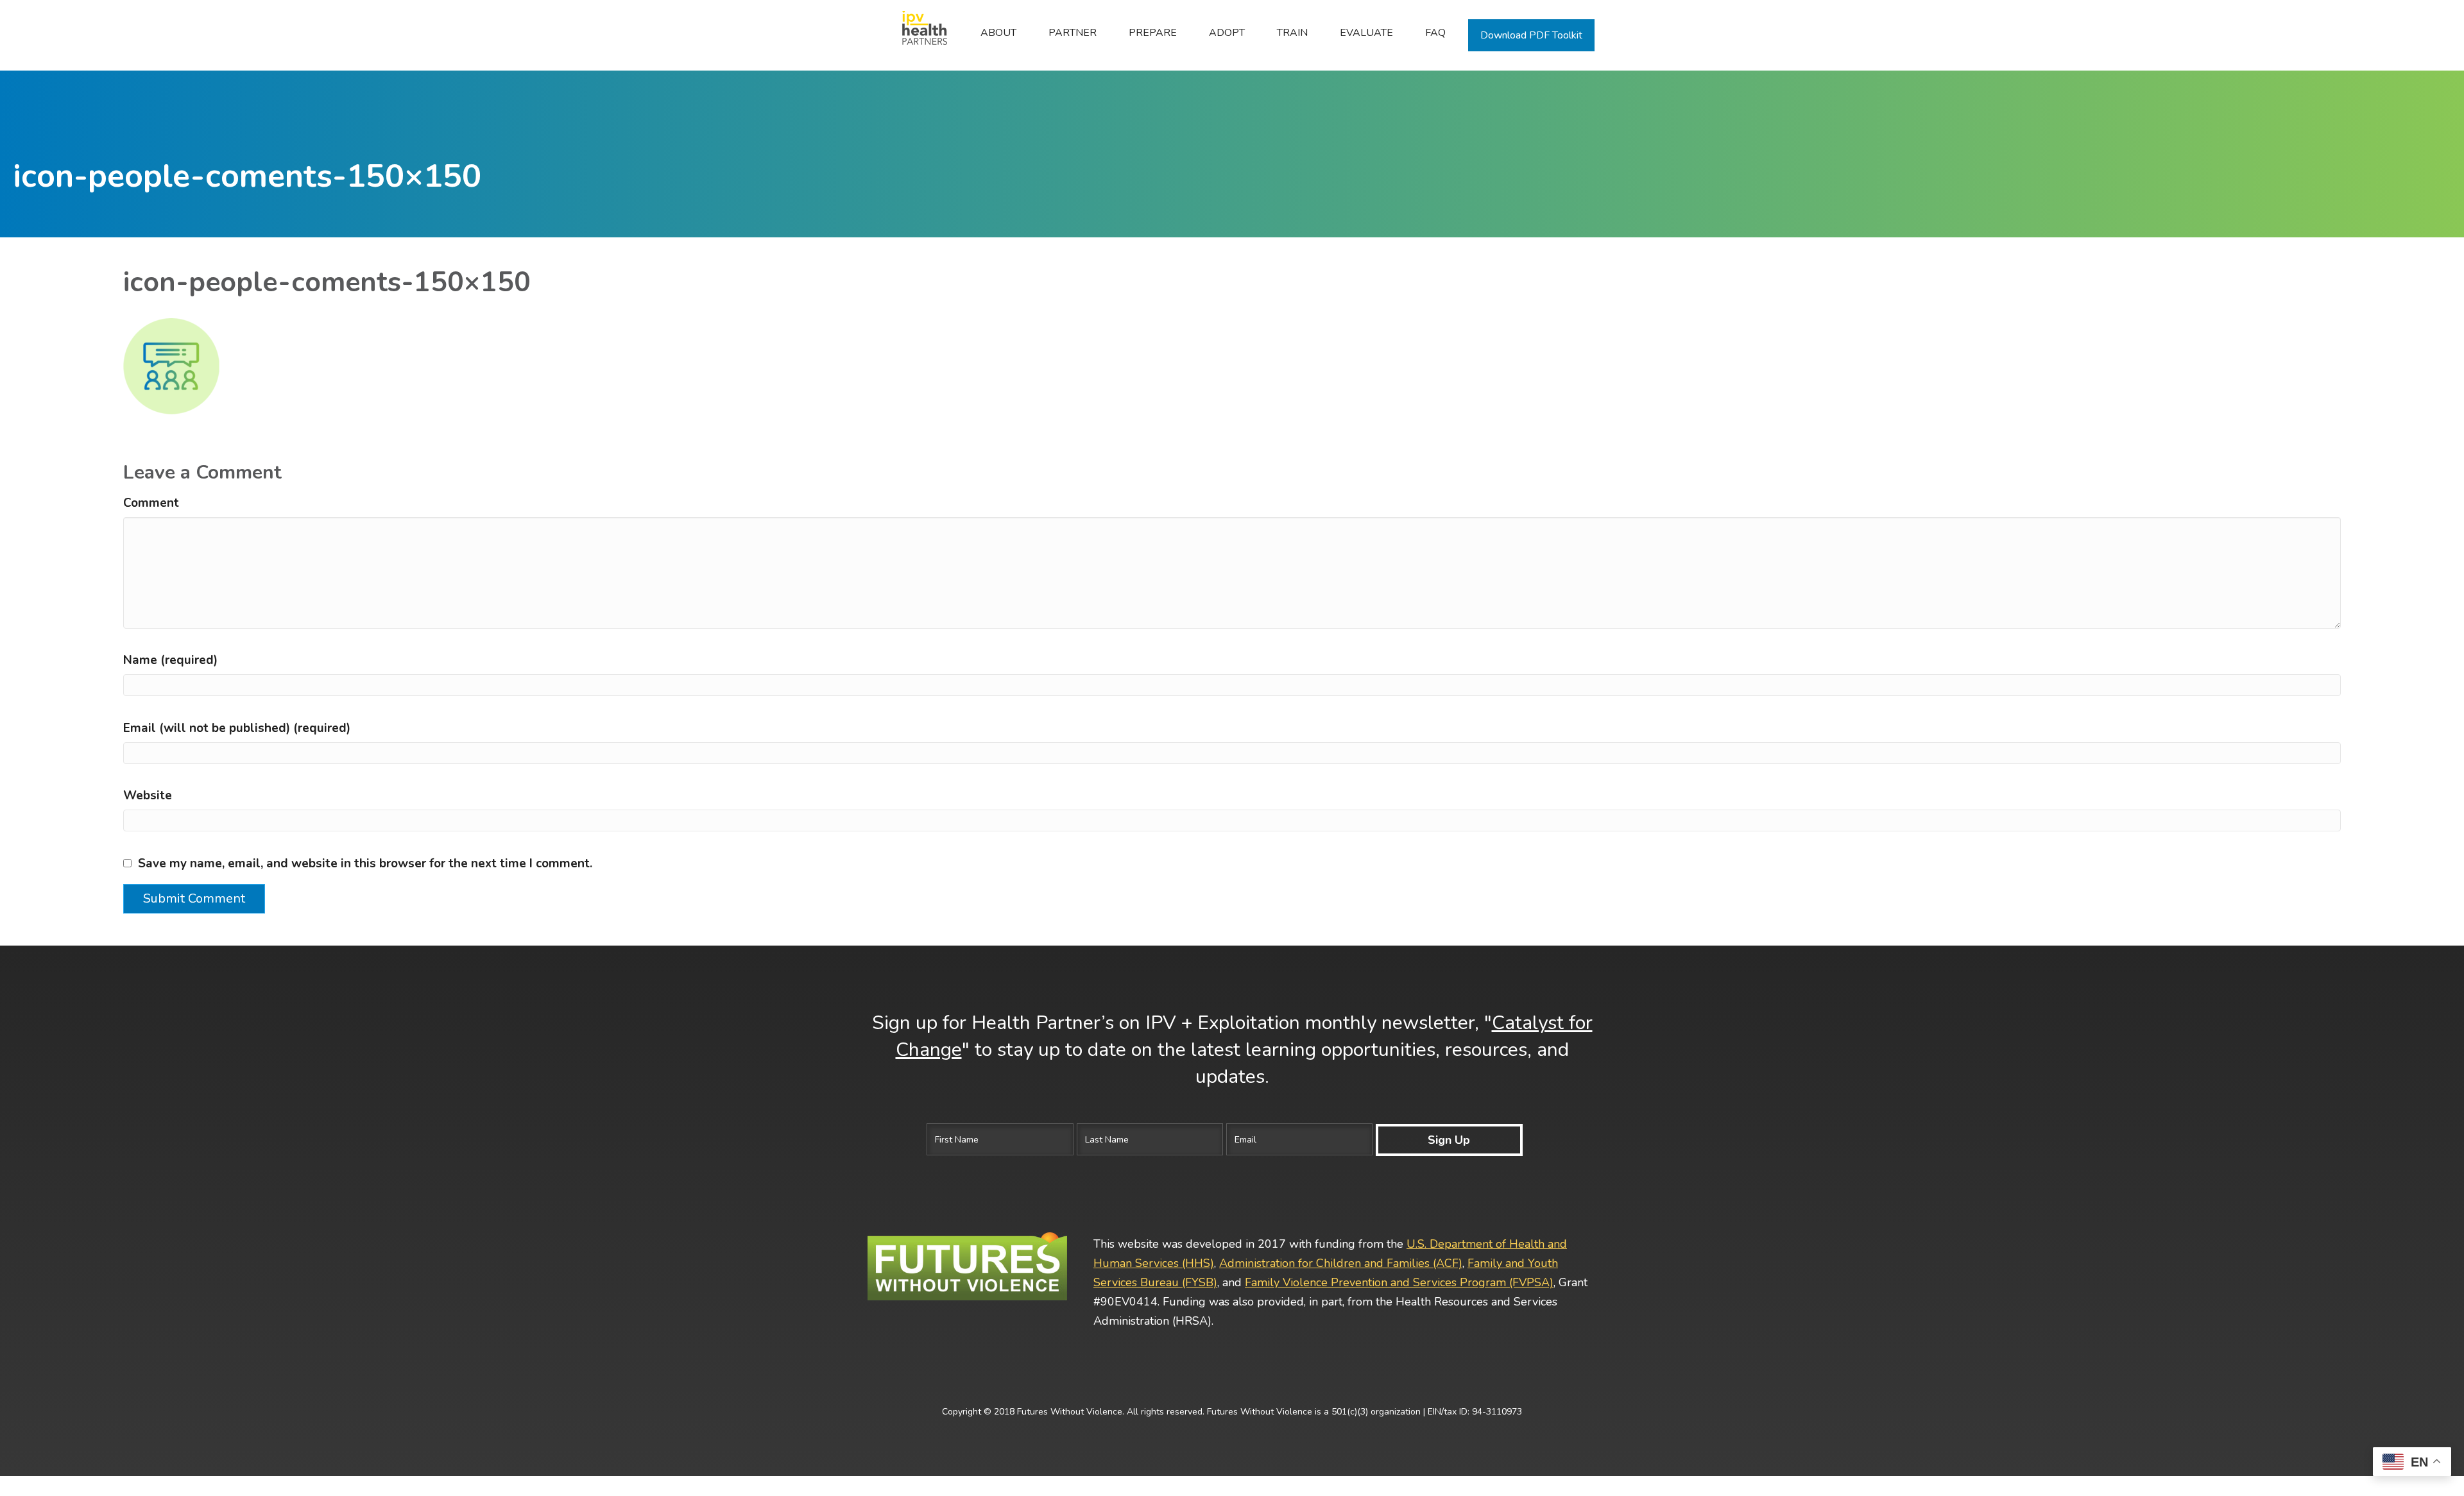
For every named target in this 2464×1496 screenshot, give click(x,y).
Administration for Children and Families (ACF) (1341, 1263)
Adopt (1227, 33)
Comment (151, 503)
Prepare (1153, 33)
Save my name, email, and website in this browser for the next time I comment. (365, 863)
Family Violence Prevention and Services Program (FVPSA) (1399, 1282)
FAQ (1435, 33)
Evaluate (1366, 33)
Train (1292, 33)
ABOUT (998, 33)
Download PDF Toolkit (1531, 35)
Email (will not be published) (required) (237, 728)
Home (918, 33)
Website (148, 795)
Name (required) (170, 660)
